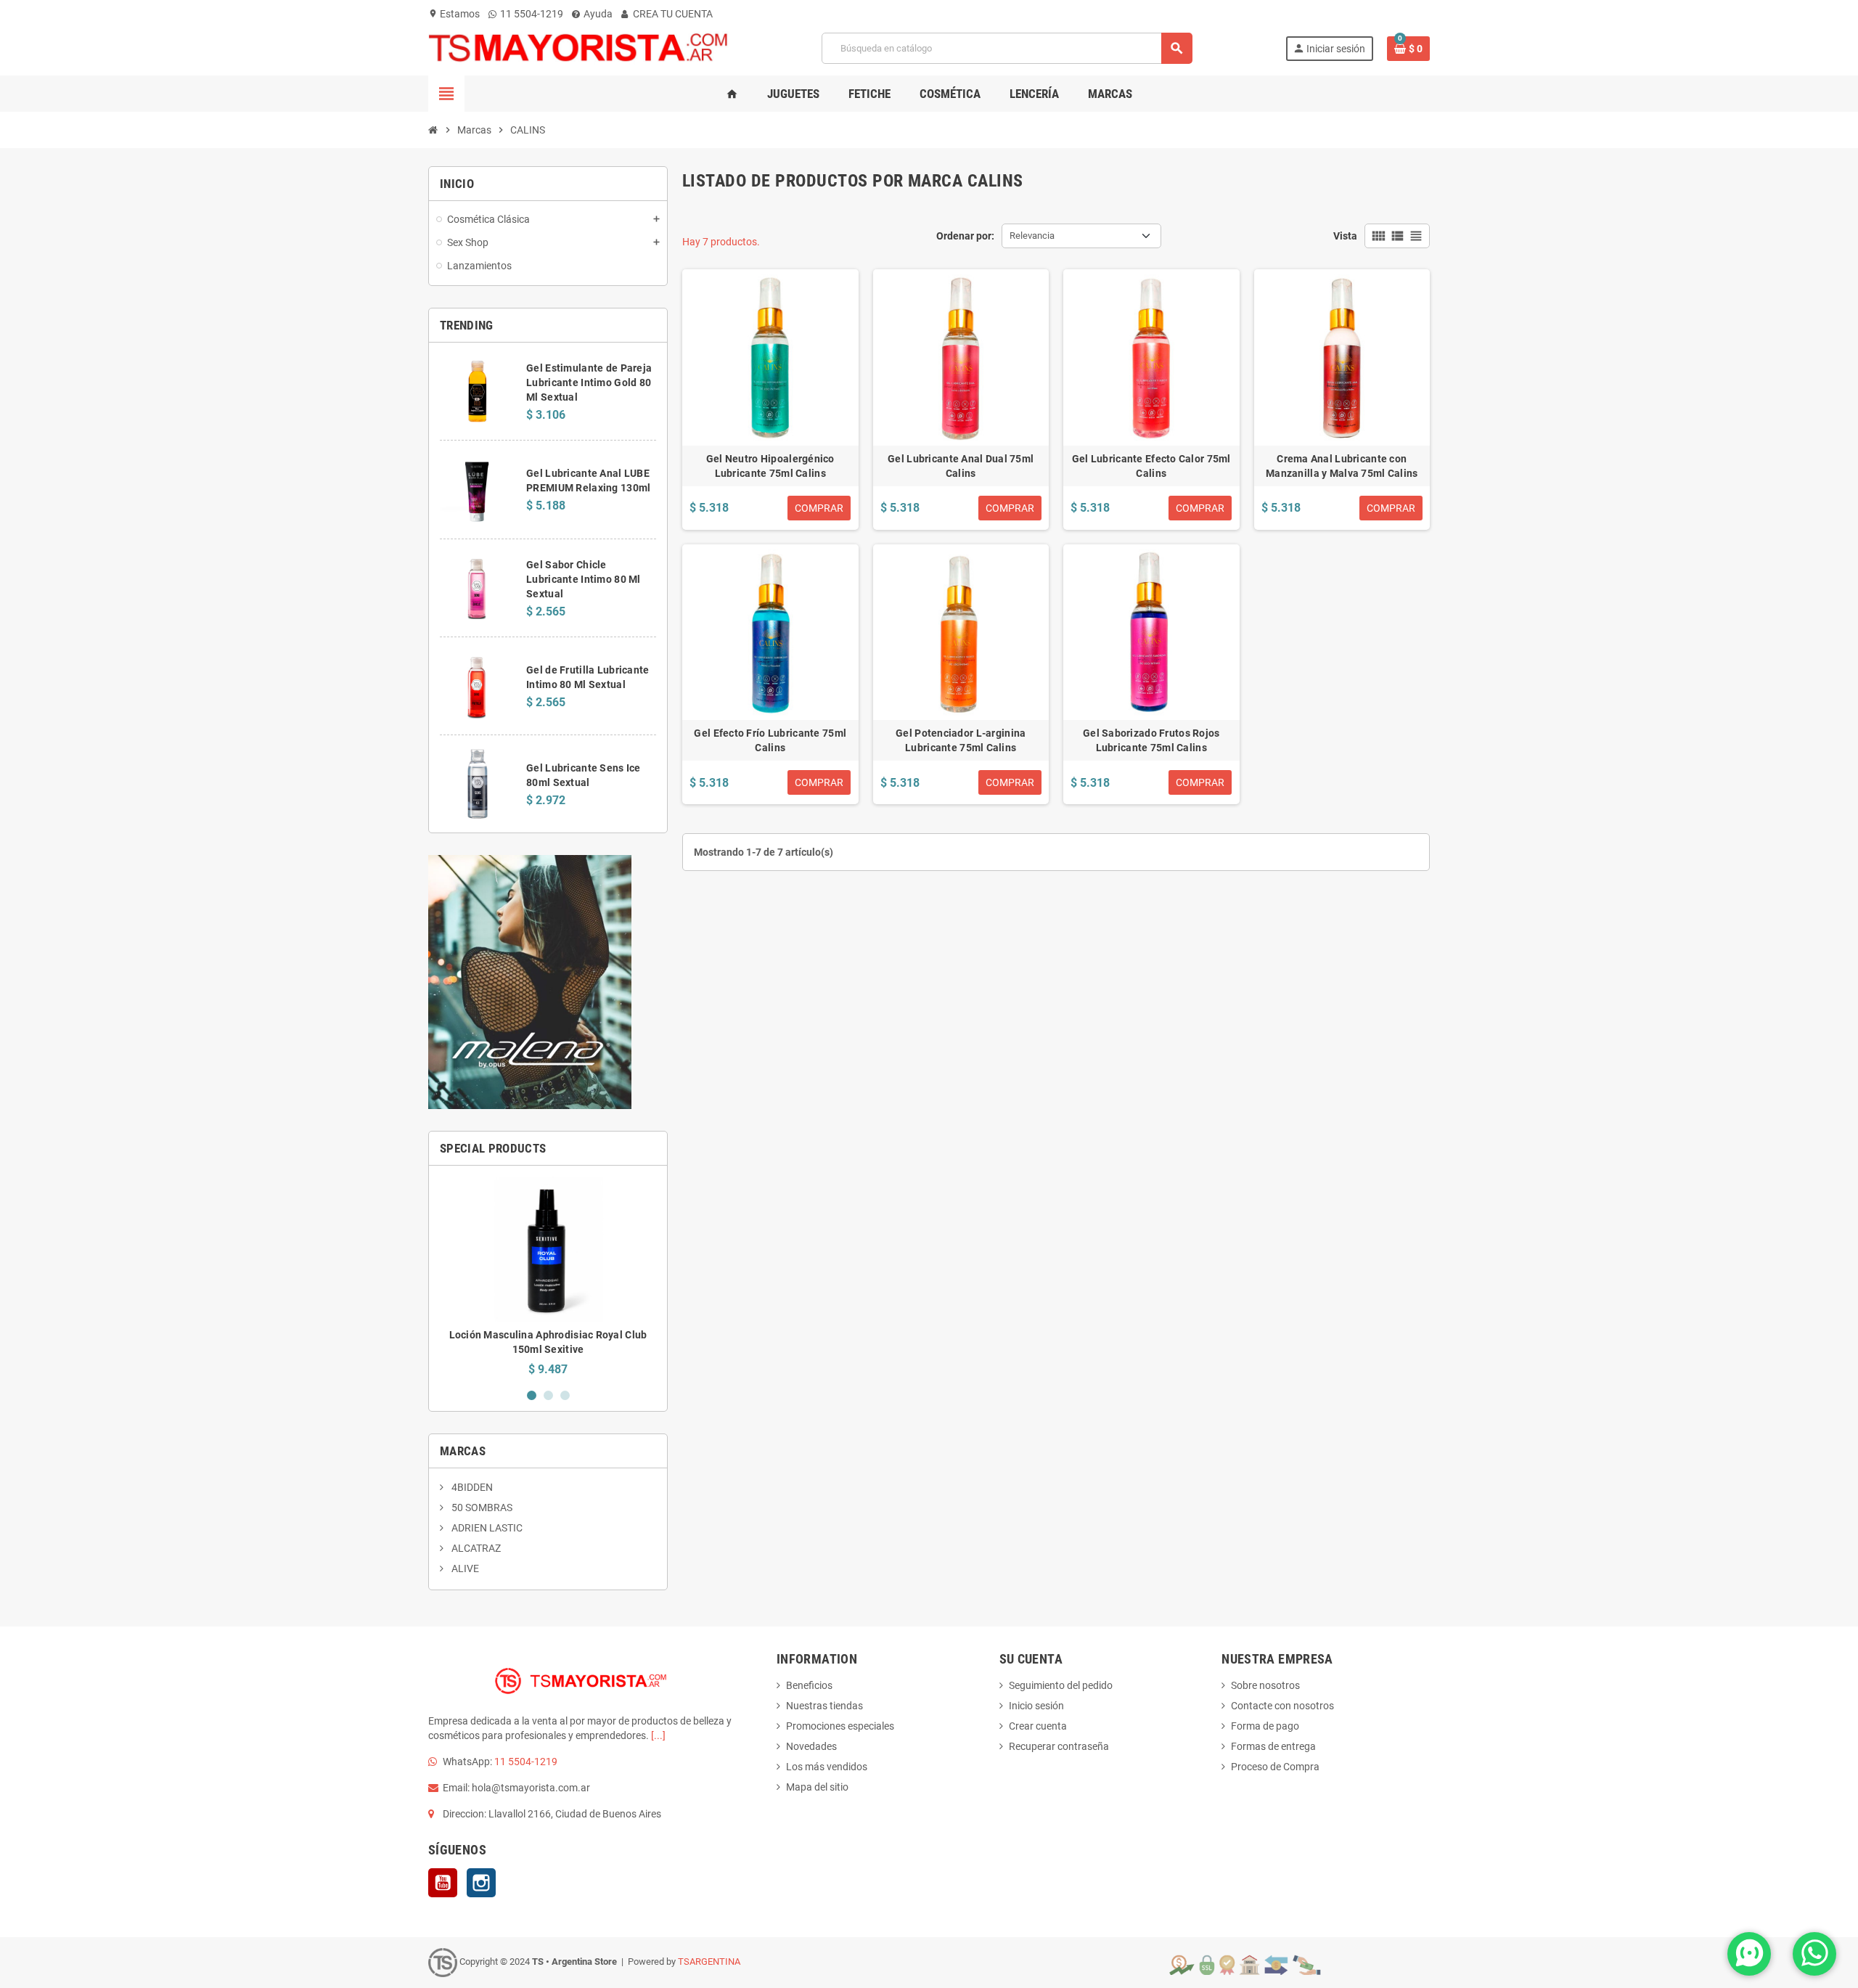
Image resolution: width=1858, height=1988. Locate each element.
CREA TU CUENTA (672, 14)
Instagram (481, 1883)
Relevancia (1032, 236)
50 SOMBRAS (481, 1508)
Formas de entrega (1273, 1746)
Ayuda (597, 14)
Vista (1345, 236)
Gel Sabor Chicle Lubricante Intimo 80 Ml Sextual (583, 579)
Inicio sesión (1036, 1706)
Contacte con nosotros (1282, 1706)
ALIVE (464, 1568)
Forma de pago (1265, 1726)
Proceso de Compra (1275, 1767)
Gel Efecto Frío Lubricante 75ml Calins (770, 740)
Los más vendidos (827, 1767)
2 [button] (548, 1395)
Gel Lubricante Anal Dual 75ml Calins (961, 466)
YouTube (443, 1883)
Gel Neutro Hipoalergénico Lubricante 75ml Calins (770, 466)
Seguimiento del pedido (1061, 1685)
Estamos (454, 14)
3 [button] (565, 1395)
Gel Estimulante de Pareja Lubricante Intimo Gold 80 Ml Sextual (589, 383)
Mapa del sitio (817, 1787)
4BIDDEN (471, 1487)
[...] (658, 1735)
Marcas (463, 1451)
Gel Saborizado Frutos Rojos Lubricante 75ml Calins (1151, 740)
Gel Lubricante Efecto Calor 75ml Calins (1151, 466)
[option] (548, 1276)
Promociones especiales (840, 1726)
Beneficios (809, 1685)
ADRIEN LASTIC (486, 1528)
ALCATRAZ (475, 1548)
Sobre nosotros (1265, 1685)
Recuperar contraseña (1059, 1746)
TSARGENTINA (709, 1962)
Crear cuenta (1038, 1726)
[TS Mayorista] (578, 47)
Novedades (811, 1746)
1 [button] (532, 1395)
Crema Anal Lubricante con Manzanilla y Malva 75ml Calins (1342, 466)
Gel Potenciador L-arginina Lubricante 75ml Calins (961, 740)
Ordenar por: (965, 236)
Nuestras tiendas (824, 1706)
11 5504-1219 (531, 14)
